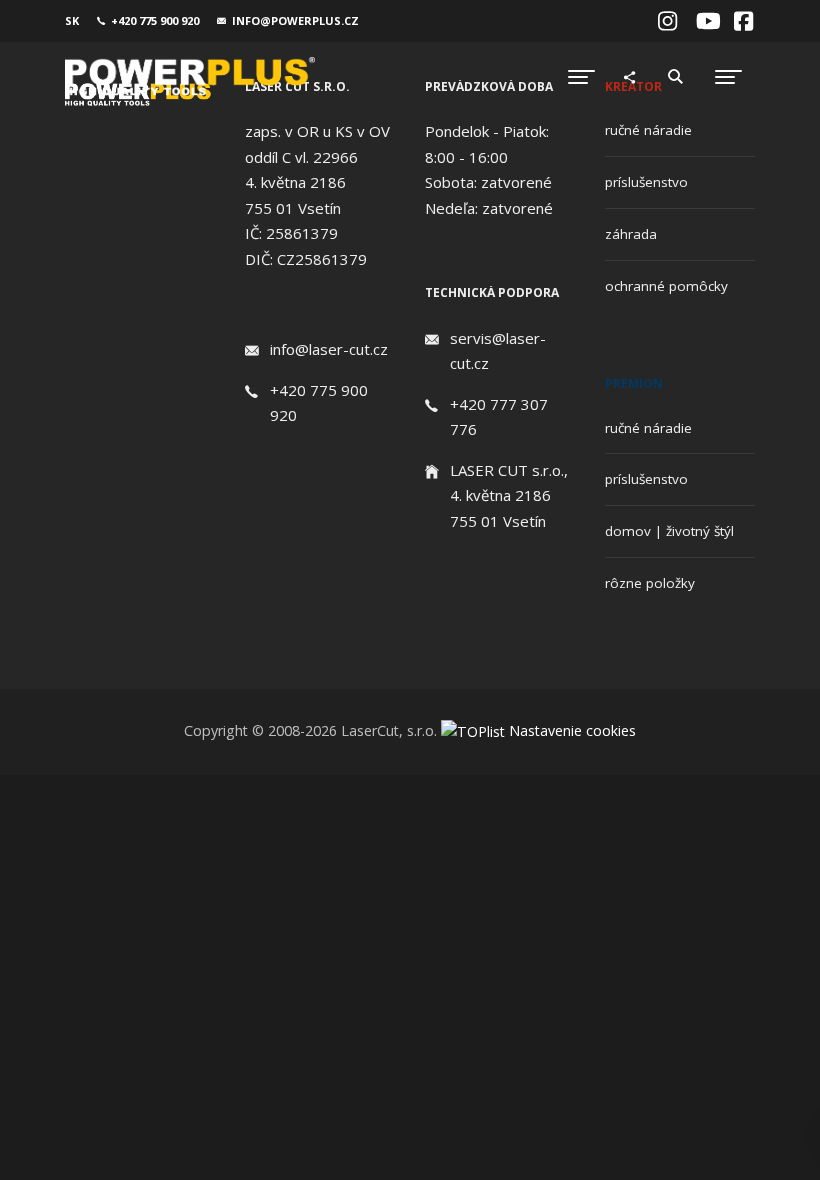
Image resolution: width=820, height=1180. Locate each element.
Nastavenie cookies (572, 730)
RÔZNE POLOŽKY (650, 583)
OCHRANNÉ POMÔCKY (666, 286)
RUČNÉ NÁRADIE (648, 130)
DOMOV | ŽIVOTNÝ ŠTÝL (669, 531)
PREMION (634, 383)
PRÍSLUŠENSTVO (646, 182)
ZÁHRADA (631, 234)
